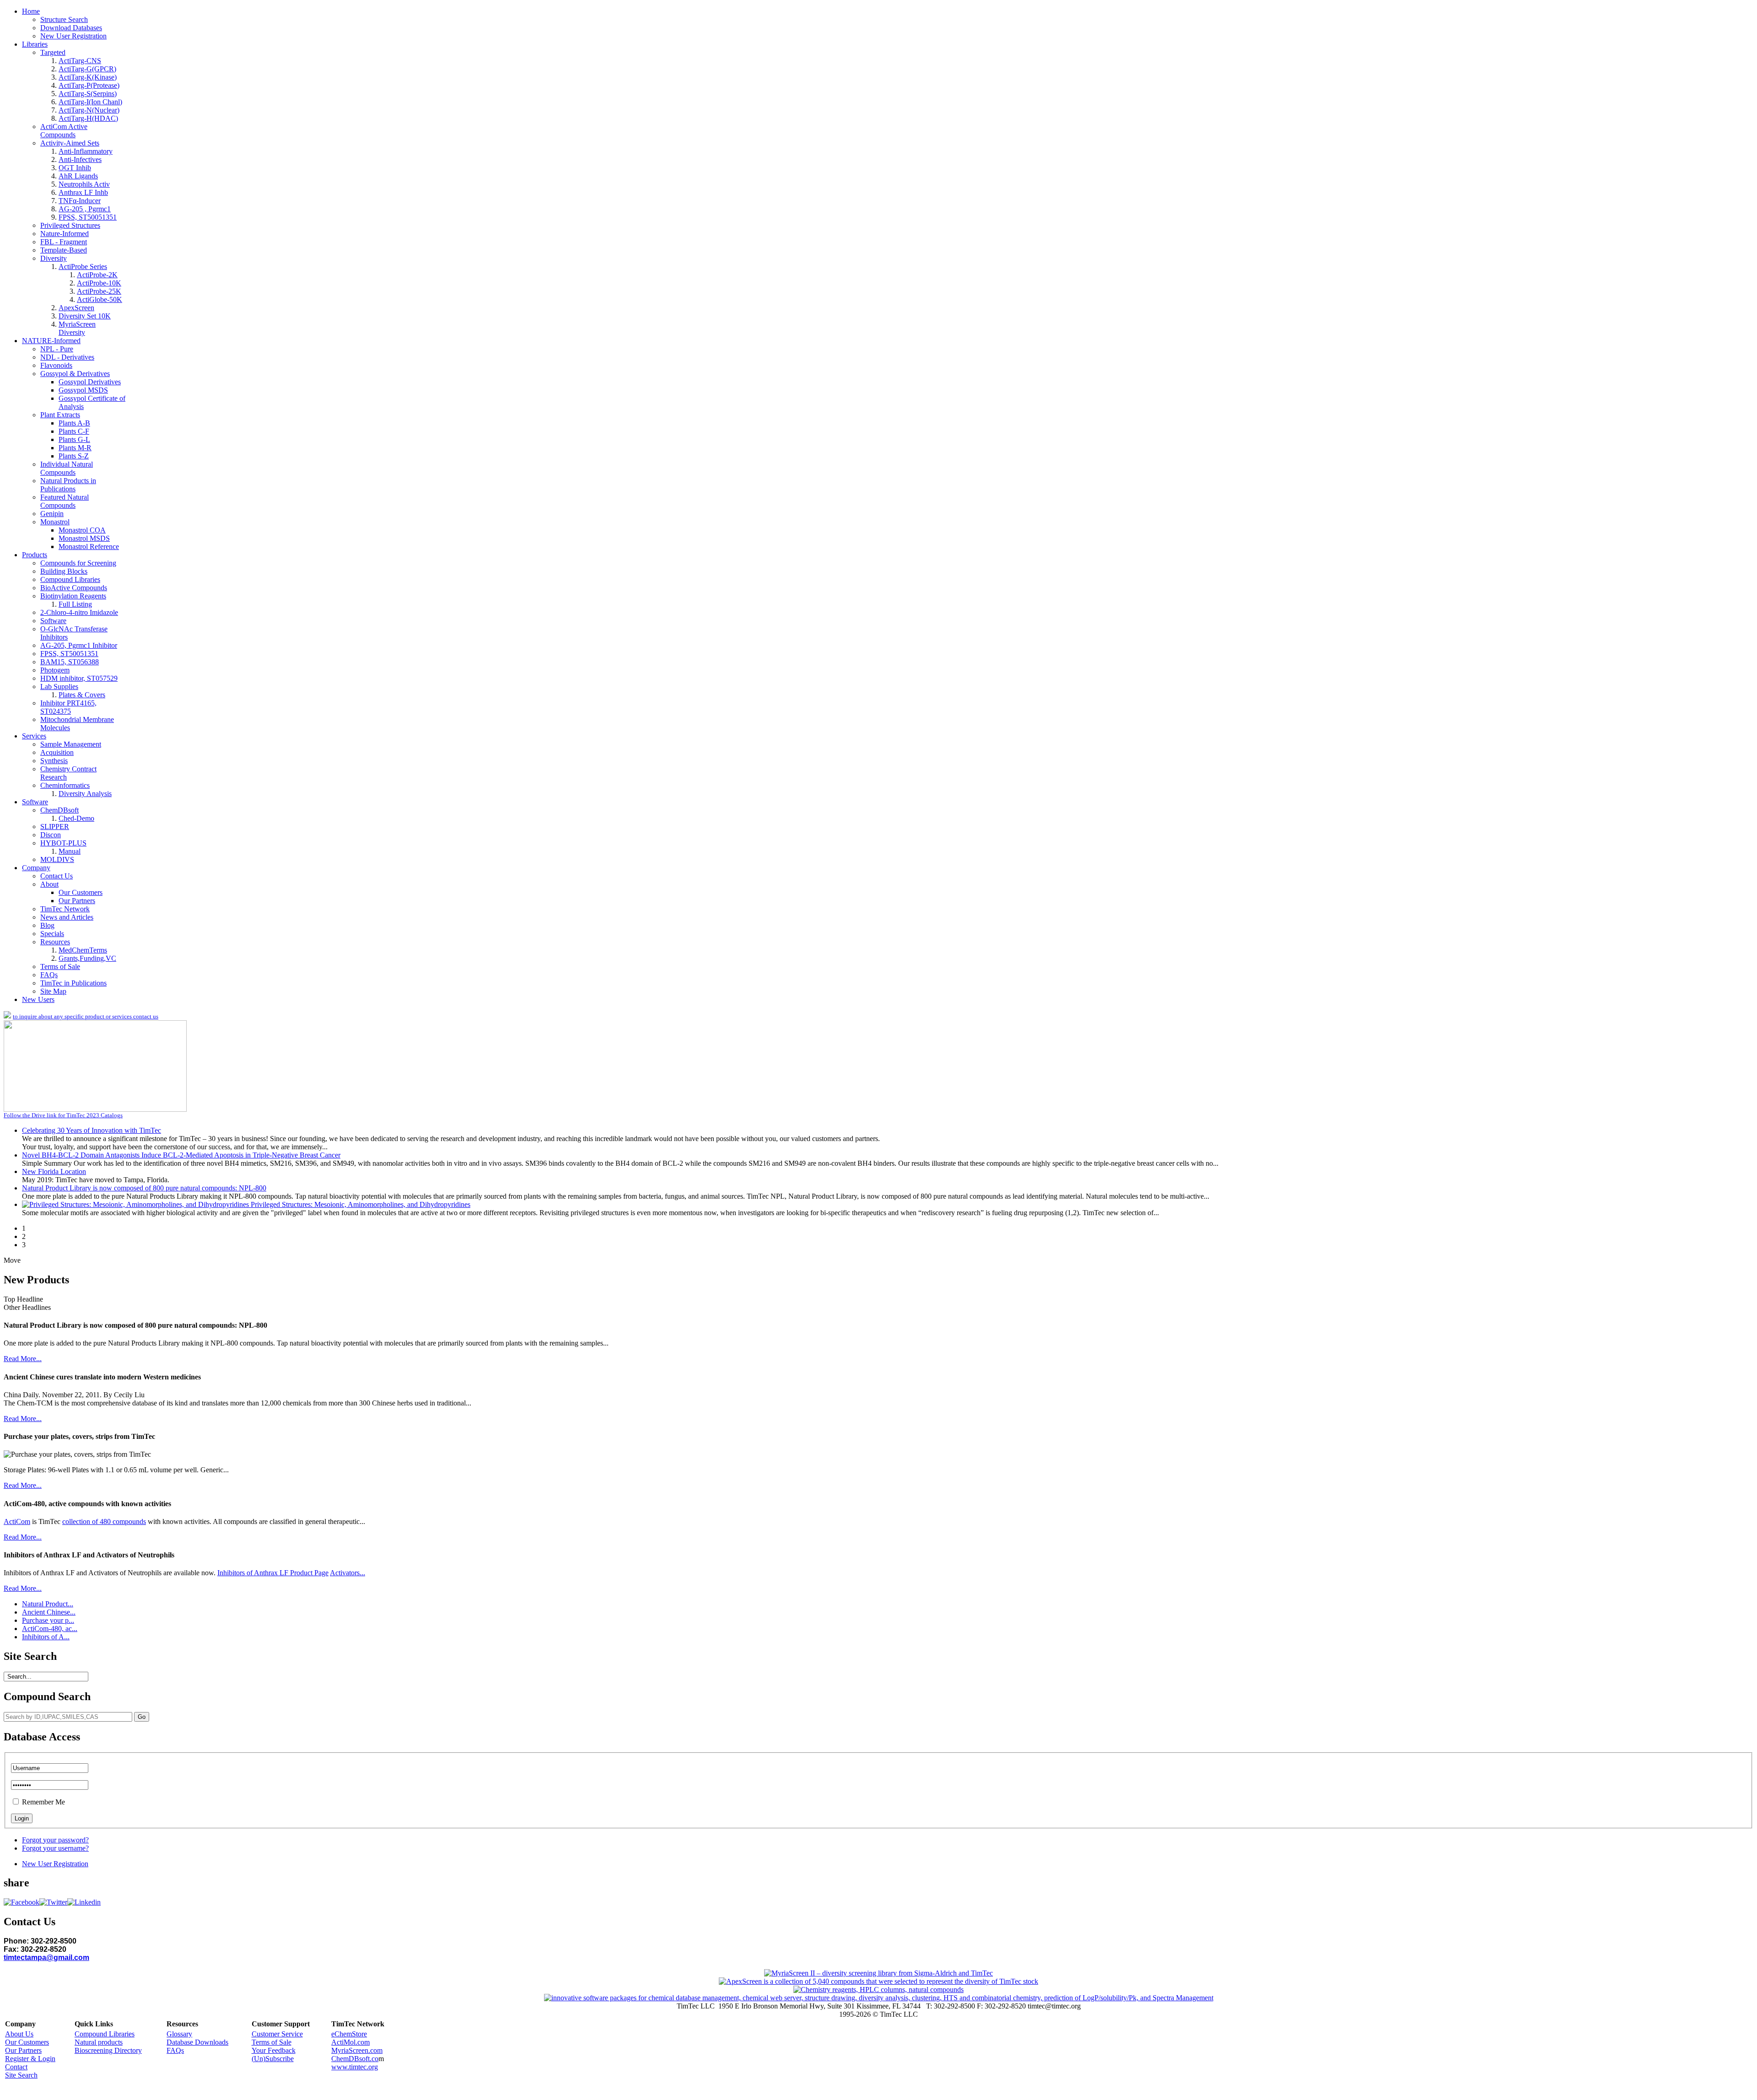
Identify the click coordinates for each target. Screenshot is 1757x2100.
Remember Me (43, 1802)
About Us (19, 2034)
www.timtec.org (355, 2067)
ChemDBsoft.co (355, 2059)
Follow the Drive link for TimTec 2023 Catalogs (63, 1115)
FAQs (175, 2050)
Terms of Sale (272, 2042)
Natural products (99, 2042)
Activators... (348, 1573)
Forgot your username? (55, 1848)
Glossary (179, 2034)
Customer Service (277, 2034)
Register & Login (30, 2059)
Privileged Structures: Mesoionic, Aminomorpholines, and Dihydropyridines (361, 1204)
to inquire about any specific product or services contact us (86, 1016)
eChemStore (349, 2034)
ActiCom (17, 1521)
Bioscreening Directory (108, 2050)
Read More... (23, 1359)
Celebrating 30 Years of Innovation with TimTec (92, 1130)
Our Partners (23, 2050)
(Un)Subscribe (273, 2059)
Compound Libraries (105, 2034)
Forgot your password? (55, 1840)
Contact (16, 2067)
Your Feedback (274, 2050)
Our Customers (27, 2042)
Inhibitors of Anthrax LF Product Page (273, 1573)
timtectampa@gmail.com (46, 1957)
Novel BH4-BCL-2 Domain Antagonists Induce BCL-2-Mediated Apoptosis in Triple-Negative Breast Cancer (181, 1155)
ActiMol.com (350, 2042)
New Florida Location (54, 1171)
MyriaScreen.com (357, 2050)
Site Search (21, 2075)
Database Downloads (197, 2042)
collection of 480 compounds (104, 1521)
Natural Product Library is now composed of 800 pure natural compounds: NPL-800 (144, 1188)
